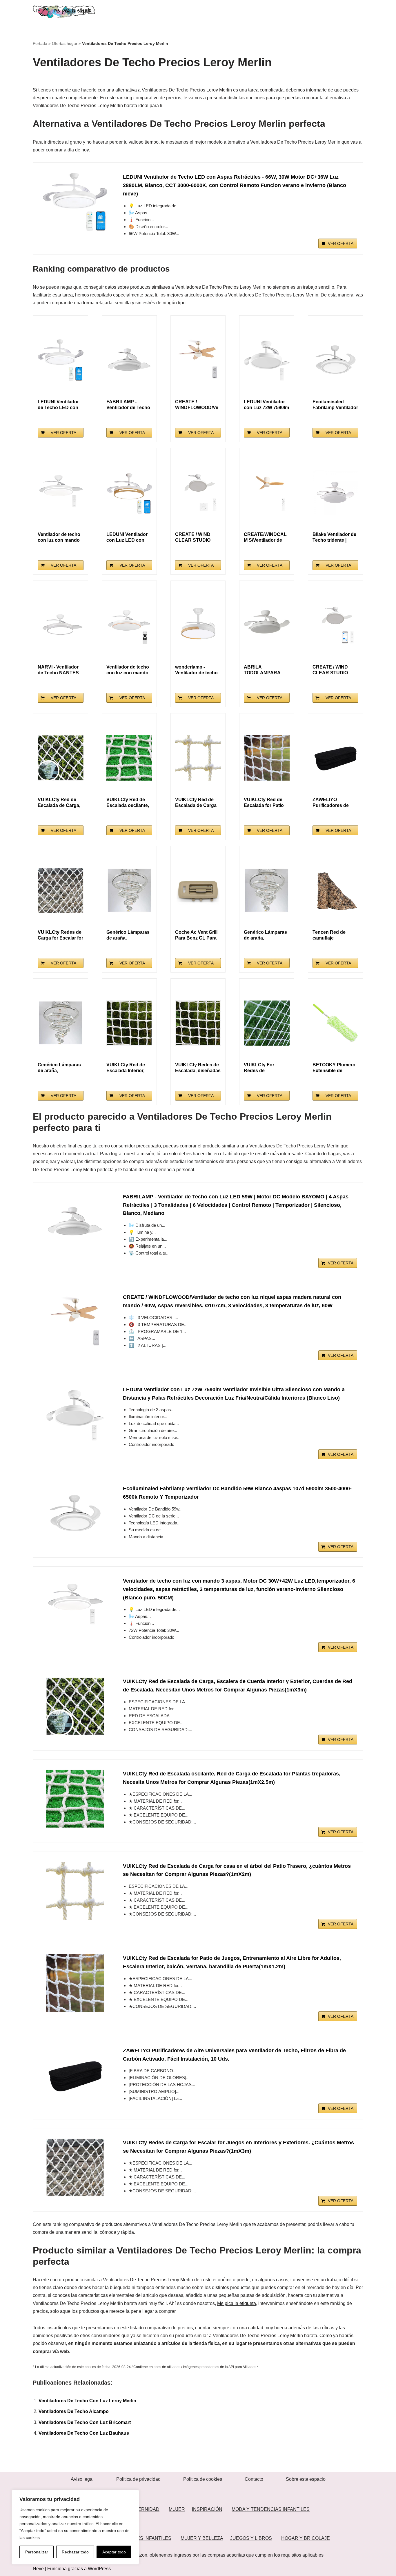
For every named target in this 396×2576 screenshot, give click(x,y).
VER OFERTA (341, 243)
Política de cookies (203, 2479)
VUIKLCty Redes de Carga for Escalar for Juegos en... (60, 935)
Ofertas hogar (65, 43)
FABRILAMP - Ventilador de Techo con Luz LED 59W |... (129, 405)
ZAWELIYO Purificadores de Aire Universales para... (331, 803)
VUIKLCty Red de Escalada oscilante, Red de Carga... (128, 803)
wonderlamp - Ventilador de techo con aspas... (196, 670)
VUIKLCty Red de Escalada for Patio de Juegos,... (264, 803)
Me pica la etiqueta (237, 2303)
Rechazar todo (75, 2552)
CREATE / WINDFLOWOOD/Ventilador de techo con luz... (197, 405)
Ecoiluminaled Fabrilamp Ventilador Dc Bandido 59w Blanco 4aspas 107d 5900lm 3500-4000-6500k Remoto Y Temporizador (237, 1493)
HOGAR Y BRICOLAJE (306, 2538)
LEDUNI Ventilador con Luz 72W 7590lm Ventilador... (266, 405)
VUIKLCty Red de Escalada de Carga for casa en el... (196, 803)
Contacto (254, 2479)
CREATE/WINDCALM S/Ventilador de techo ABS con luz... (266, 538)
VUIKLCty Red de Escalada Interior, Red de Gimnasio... (127, 1068)
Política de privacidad (138, 2479)
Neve (38, 2569)
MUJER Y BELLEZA (202, 2538)
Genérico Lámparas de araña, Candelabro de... (128, 935)
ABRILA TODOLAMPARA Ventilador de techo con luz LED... (265, 670)
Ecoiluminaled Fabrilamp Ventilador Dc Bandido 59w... (335, 405)
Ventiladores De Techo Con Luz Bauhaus (84, 2433)
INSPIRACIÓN (207, 2509)
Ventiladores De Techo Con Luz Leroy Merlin (87, 2401)
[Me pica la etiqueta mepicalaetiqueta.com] (64, 11)
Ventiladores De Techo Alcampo (74, 2411)
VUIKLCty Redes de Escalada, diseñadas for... (198, 1068)
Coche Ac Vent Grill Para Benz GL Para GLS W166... (196, 935)
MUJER (177, 2509)
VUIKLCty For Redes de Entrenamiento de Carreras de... (263, 1068)
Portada (40, 43)
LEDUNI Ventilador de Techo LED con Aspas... (58, 405)
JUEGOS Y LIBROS (251, 2538)
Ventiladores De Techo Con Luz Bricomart (85, 2422)
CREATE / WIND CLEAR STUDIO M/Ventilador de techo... (193, 538)
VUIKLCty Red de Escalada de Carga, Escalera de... (59, 803)
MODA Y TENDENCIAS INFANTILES (271, 2509)
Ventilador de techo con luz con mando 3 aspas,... (59, 538)
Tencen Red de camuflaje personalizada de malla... (331, 935)
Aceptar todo (114, 2552)
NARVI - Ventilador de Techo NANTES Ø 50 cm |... (58, 670)
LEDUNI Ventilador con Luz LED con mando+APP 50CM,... (127, 538)
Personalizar (37, 2552)
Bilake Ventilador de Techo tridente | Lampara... (334, 538)
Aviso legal (82, 2479)
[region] (75, 2527)
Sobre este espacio (306, 2479)
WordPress (99, 2569)
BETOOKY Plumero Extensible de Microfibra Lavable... (335, 1068)
